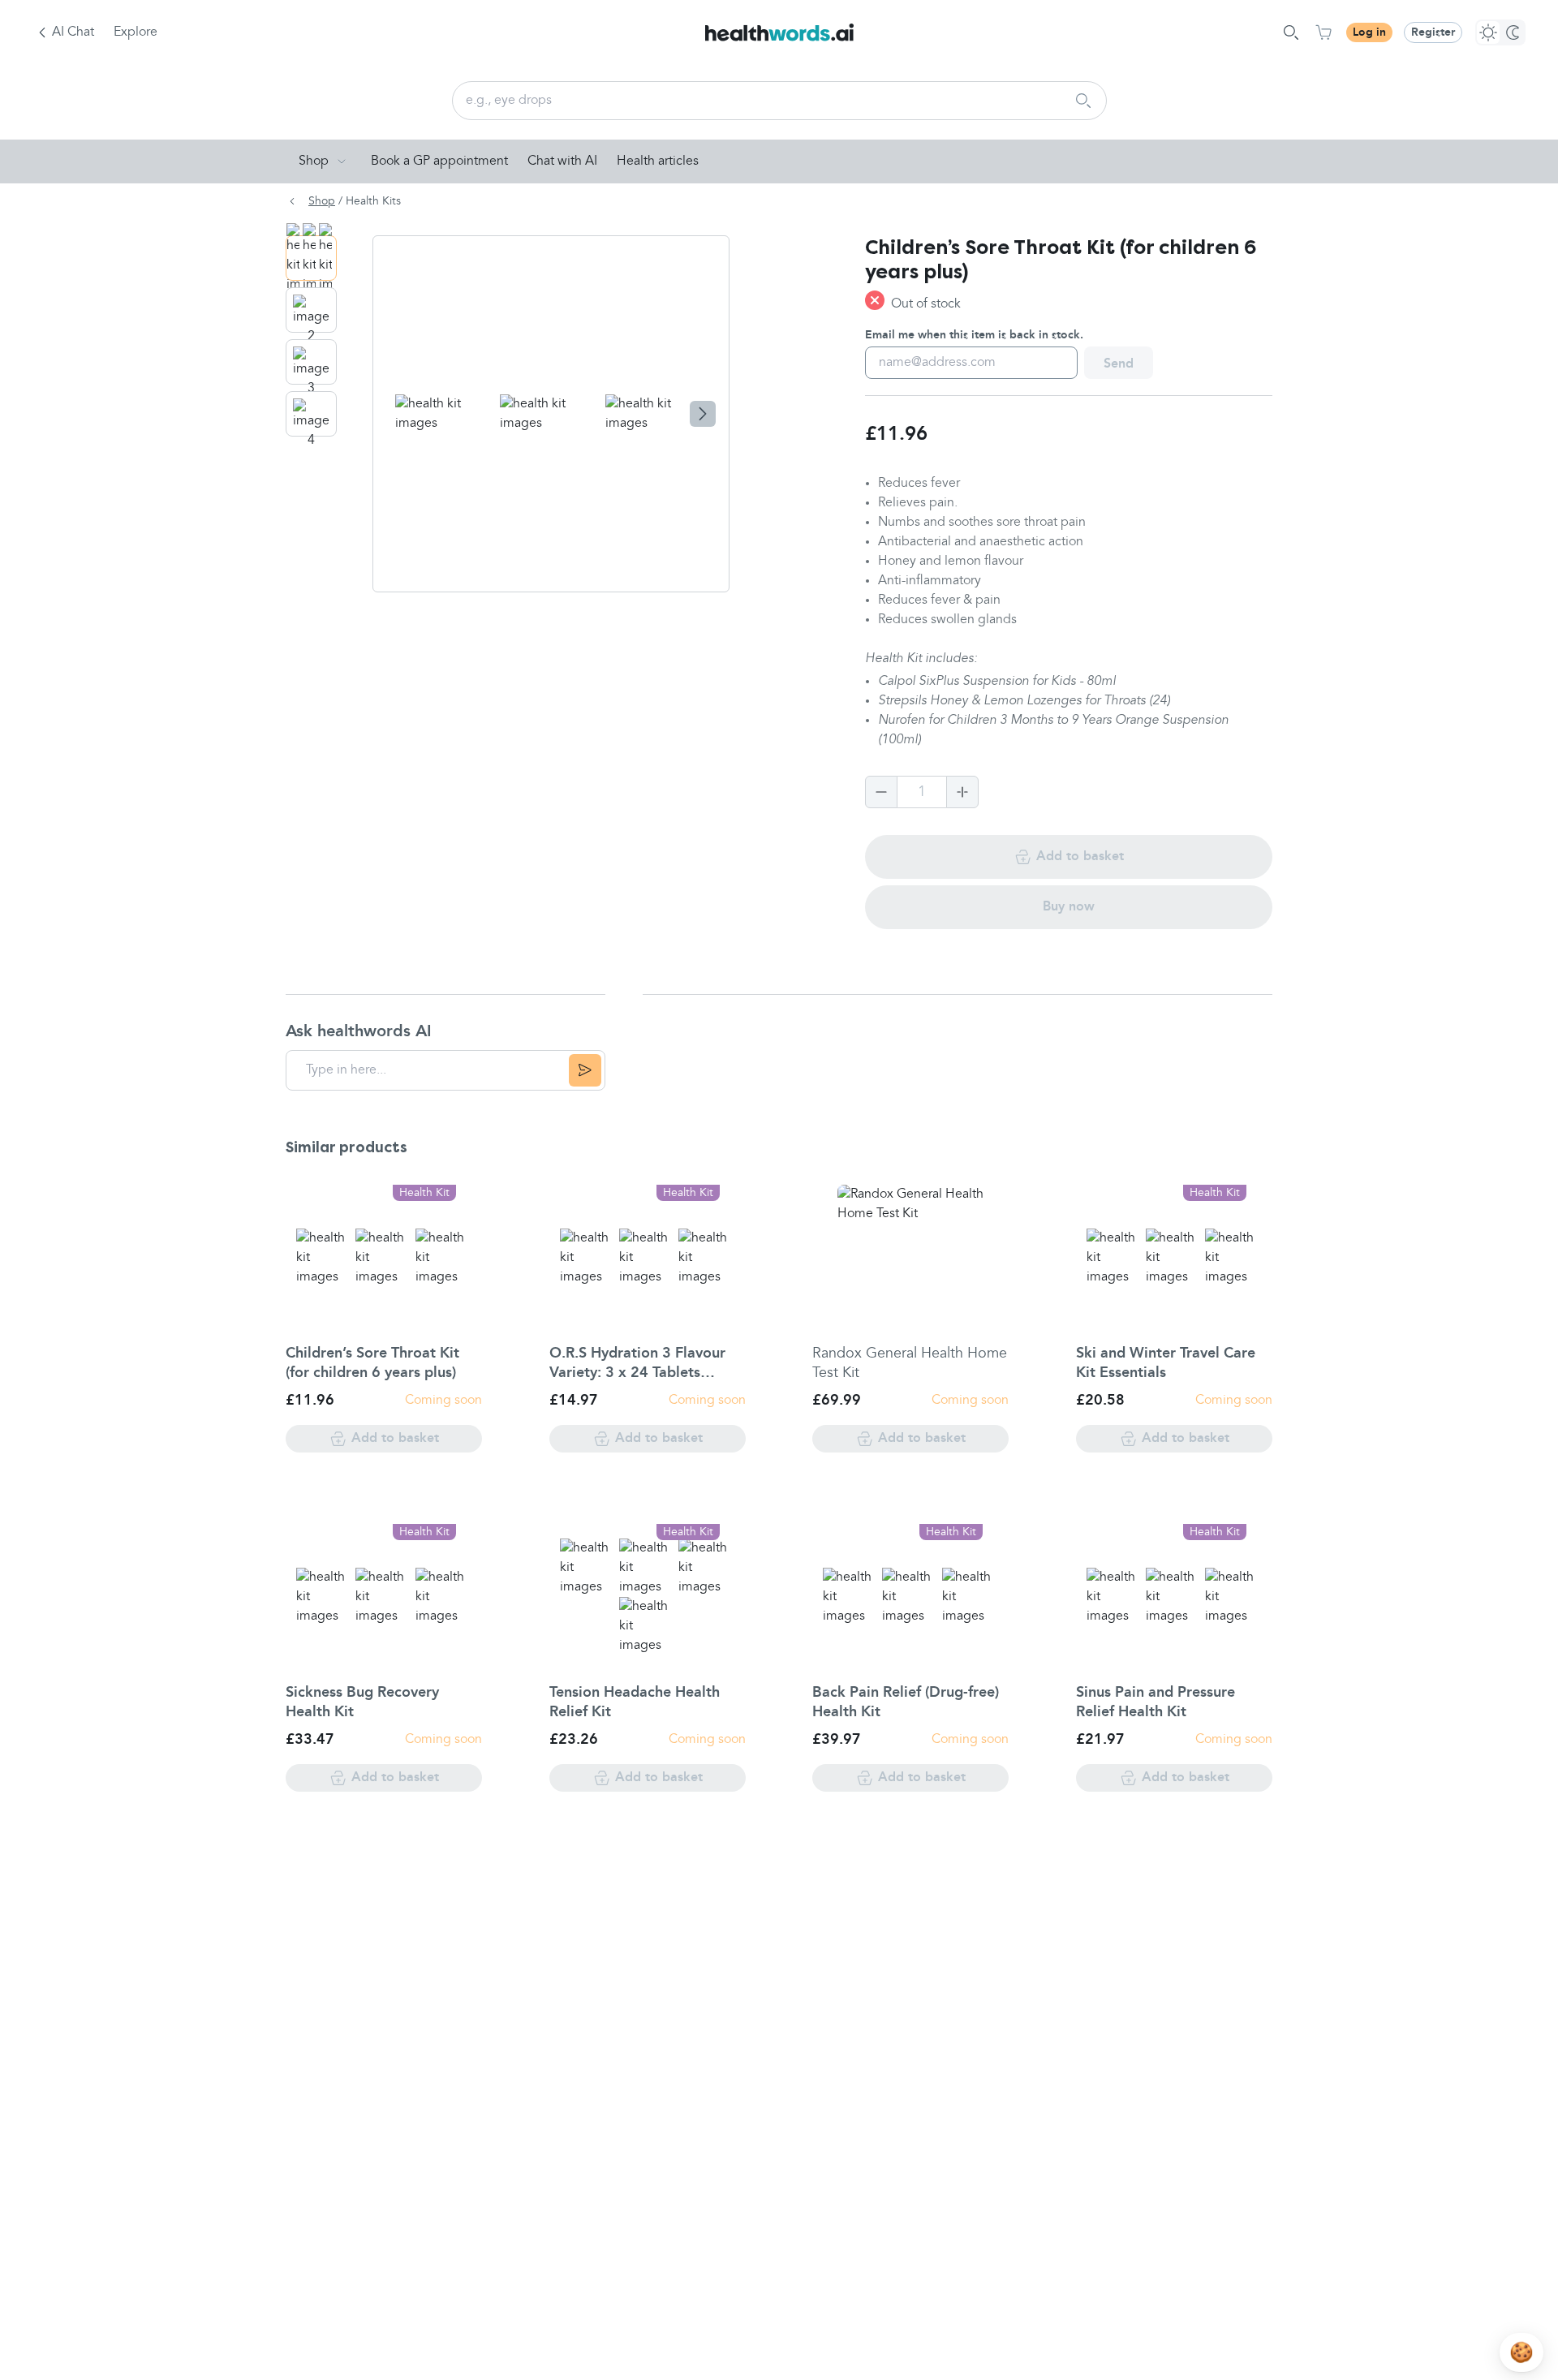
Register (1433, 32)
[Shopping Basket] (1323, 32)
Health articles (658, 161)
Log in (1369, 32)
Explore (136, 32)
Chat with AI (562, 161)
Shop (314, 161)
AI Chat (73, 32)
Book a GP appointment (439, 161)
